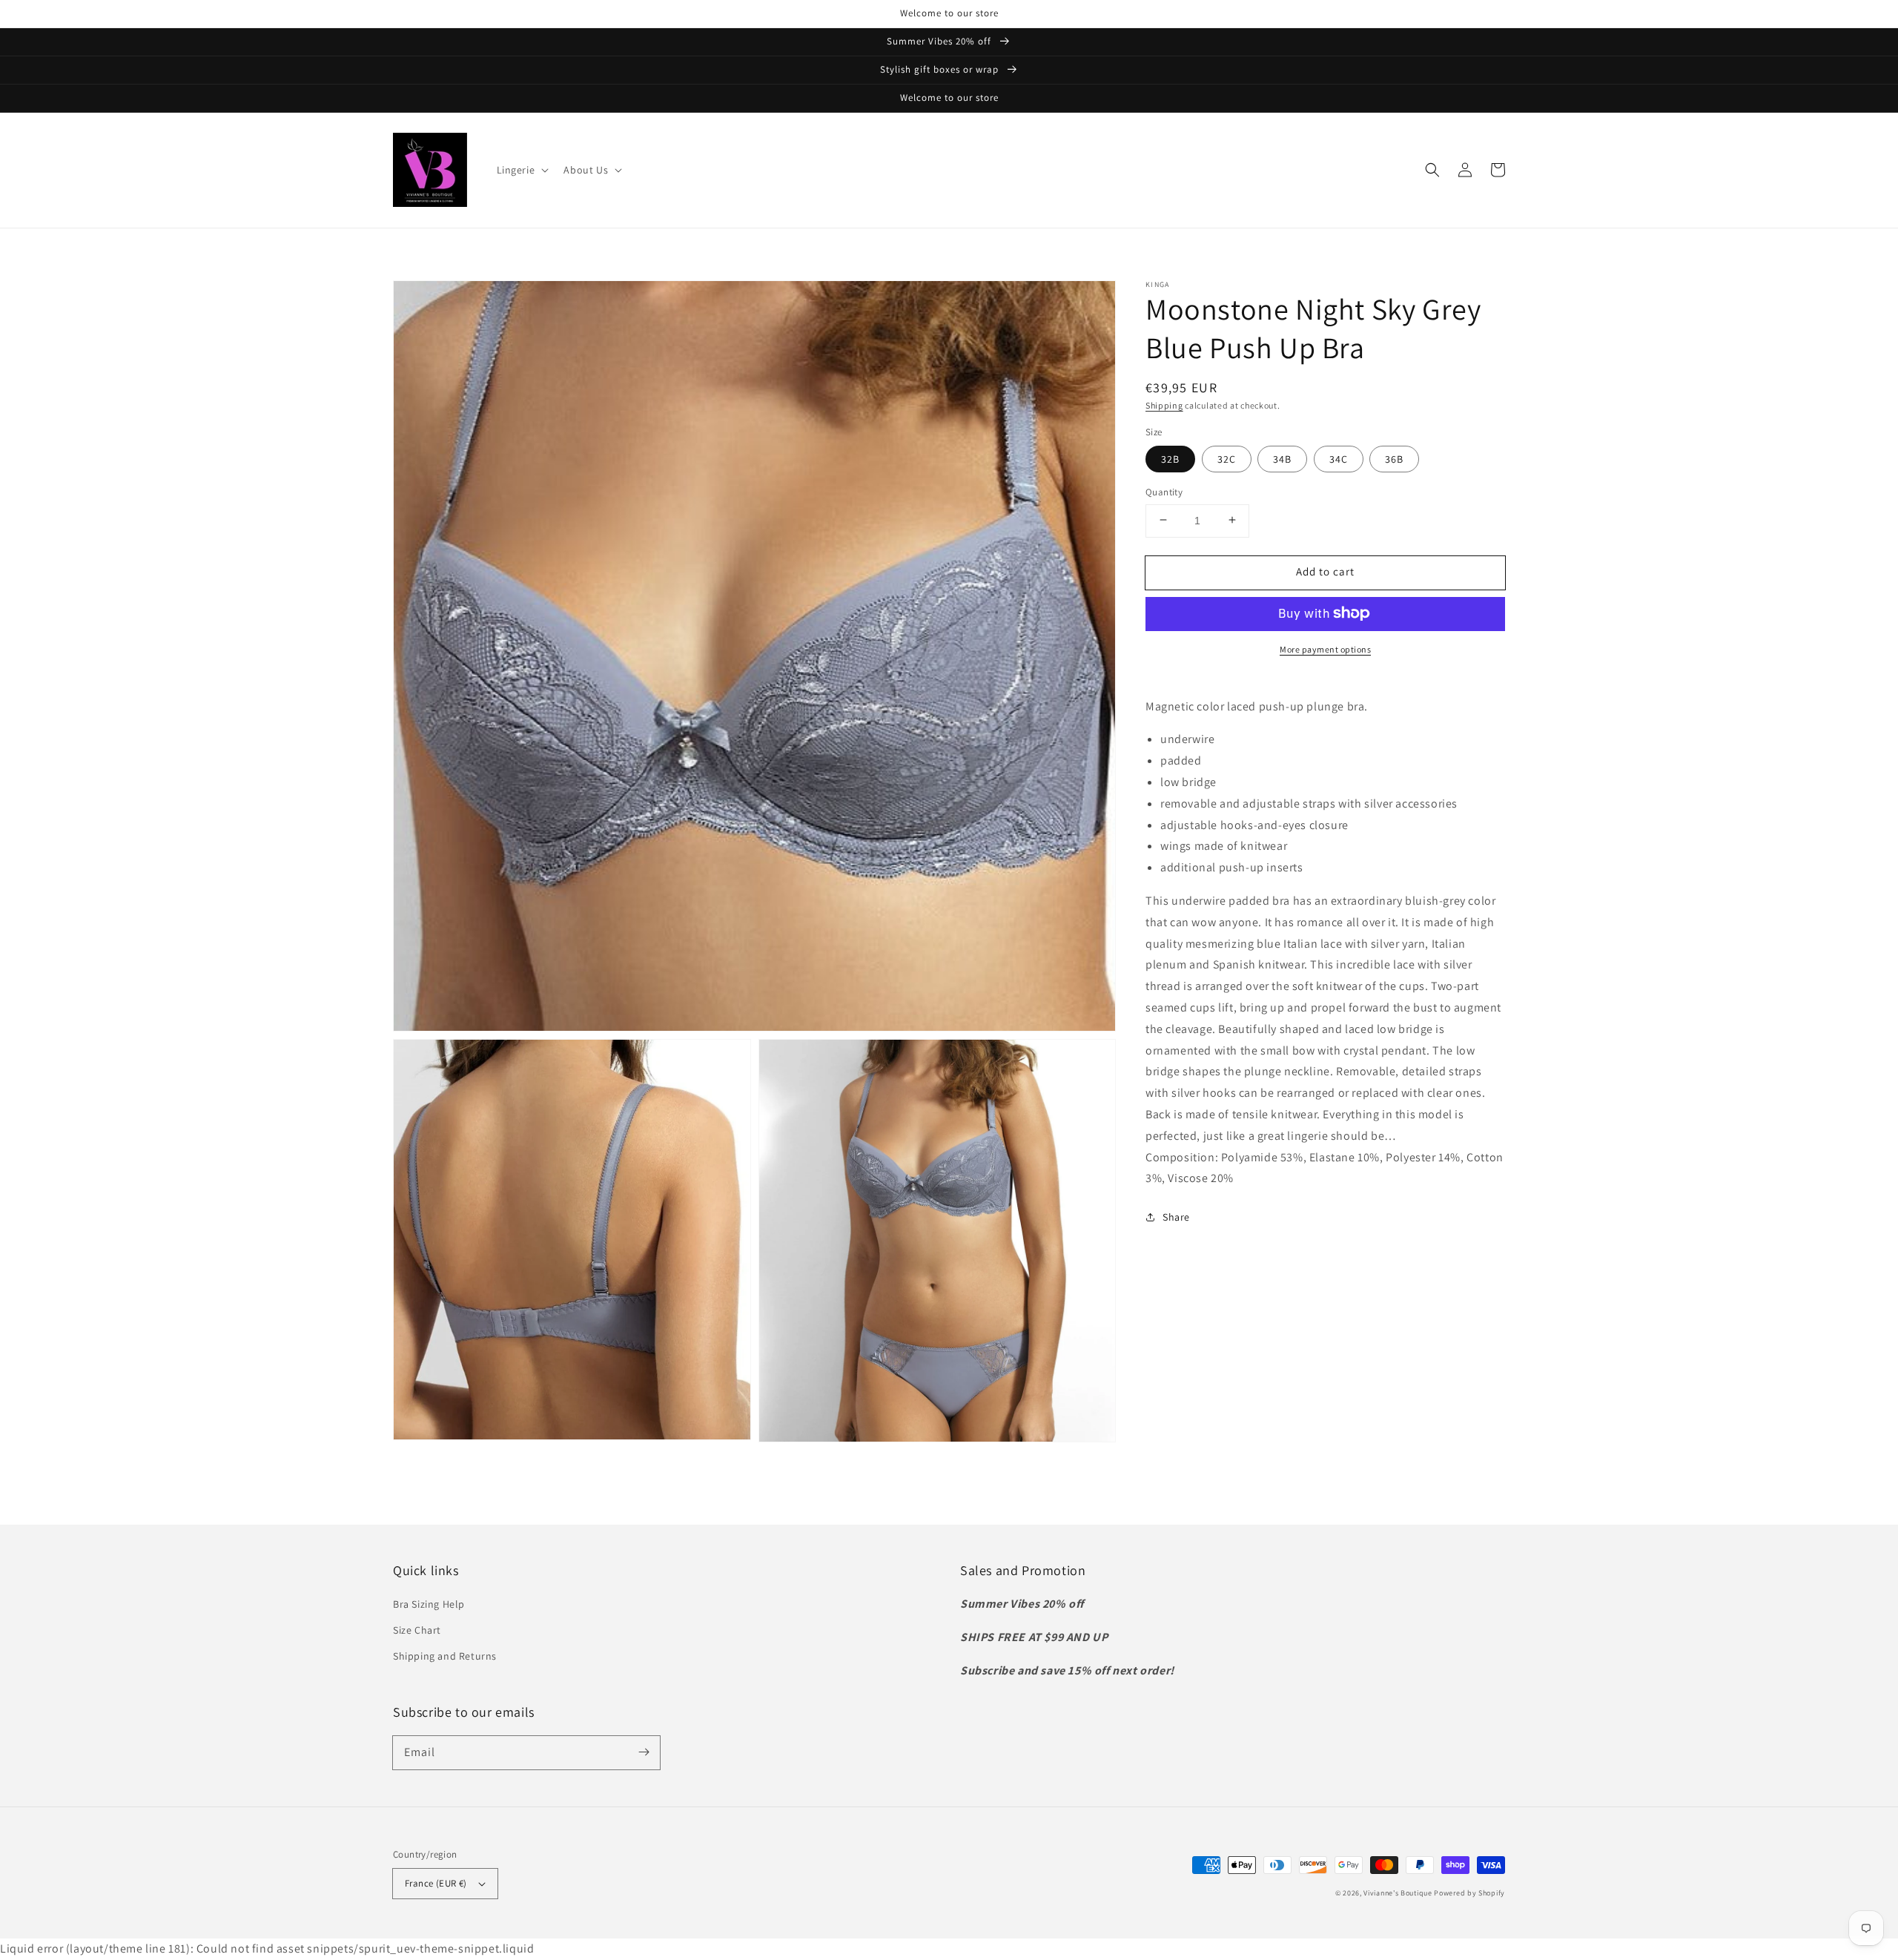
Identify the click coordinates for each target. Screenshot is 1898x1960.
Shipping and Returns (445, 1656)
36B (1394, 458)
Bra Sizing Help (429, 1604)
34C (1339, 458)
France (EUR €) (436, 1883)
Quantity (1164, 491)
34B (1282, 458)
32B (1170, 458)
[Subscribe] (644, 1752)
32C (1227, 458)
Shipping (1164, 405)
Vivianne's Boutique (1398, 1893)
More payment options (1325, 649)
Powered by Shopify (1469, 1893)
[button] (522, 170)
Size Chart (417, 1630)
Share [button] (1176, 1216)
